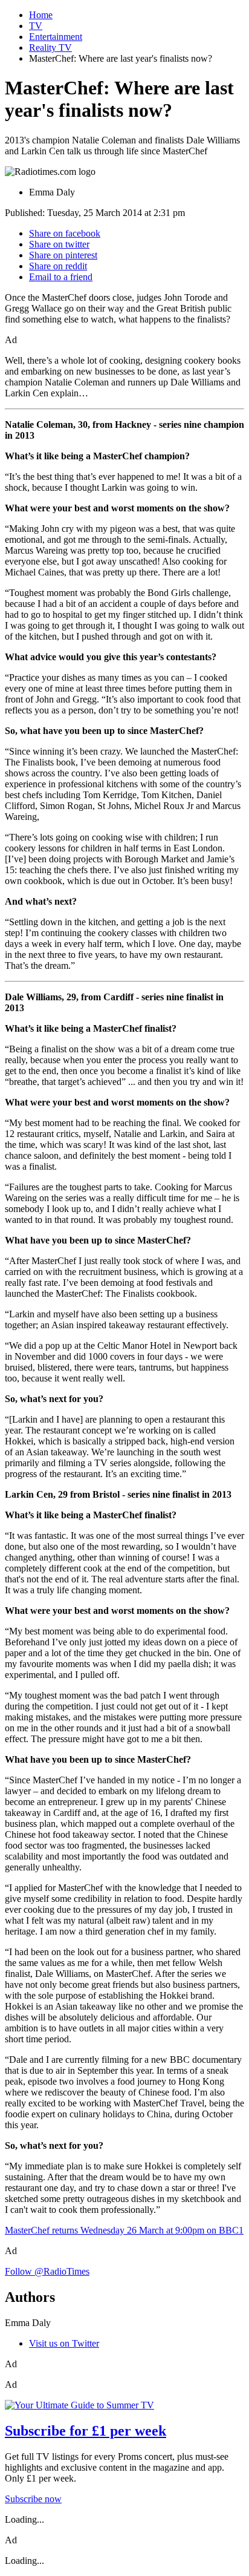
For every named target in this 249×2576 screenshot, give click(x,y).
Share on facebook (65, 233)
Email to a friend (61, 277)
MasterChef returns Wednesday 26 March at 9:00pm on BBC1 (124, 2230)
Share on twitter (59, 244)
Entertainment (56, 37)
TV (36, 26)
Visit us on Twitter (64, 2343)
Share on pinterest (63, 255)
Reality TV (50, 48)
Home (41, 15)
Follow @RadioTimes (47, 2271)
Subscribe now (33, 2499)
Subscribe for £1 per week (86, 2431)
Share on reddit (58, 266)
